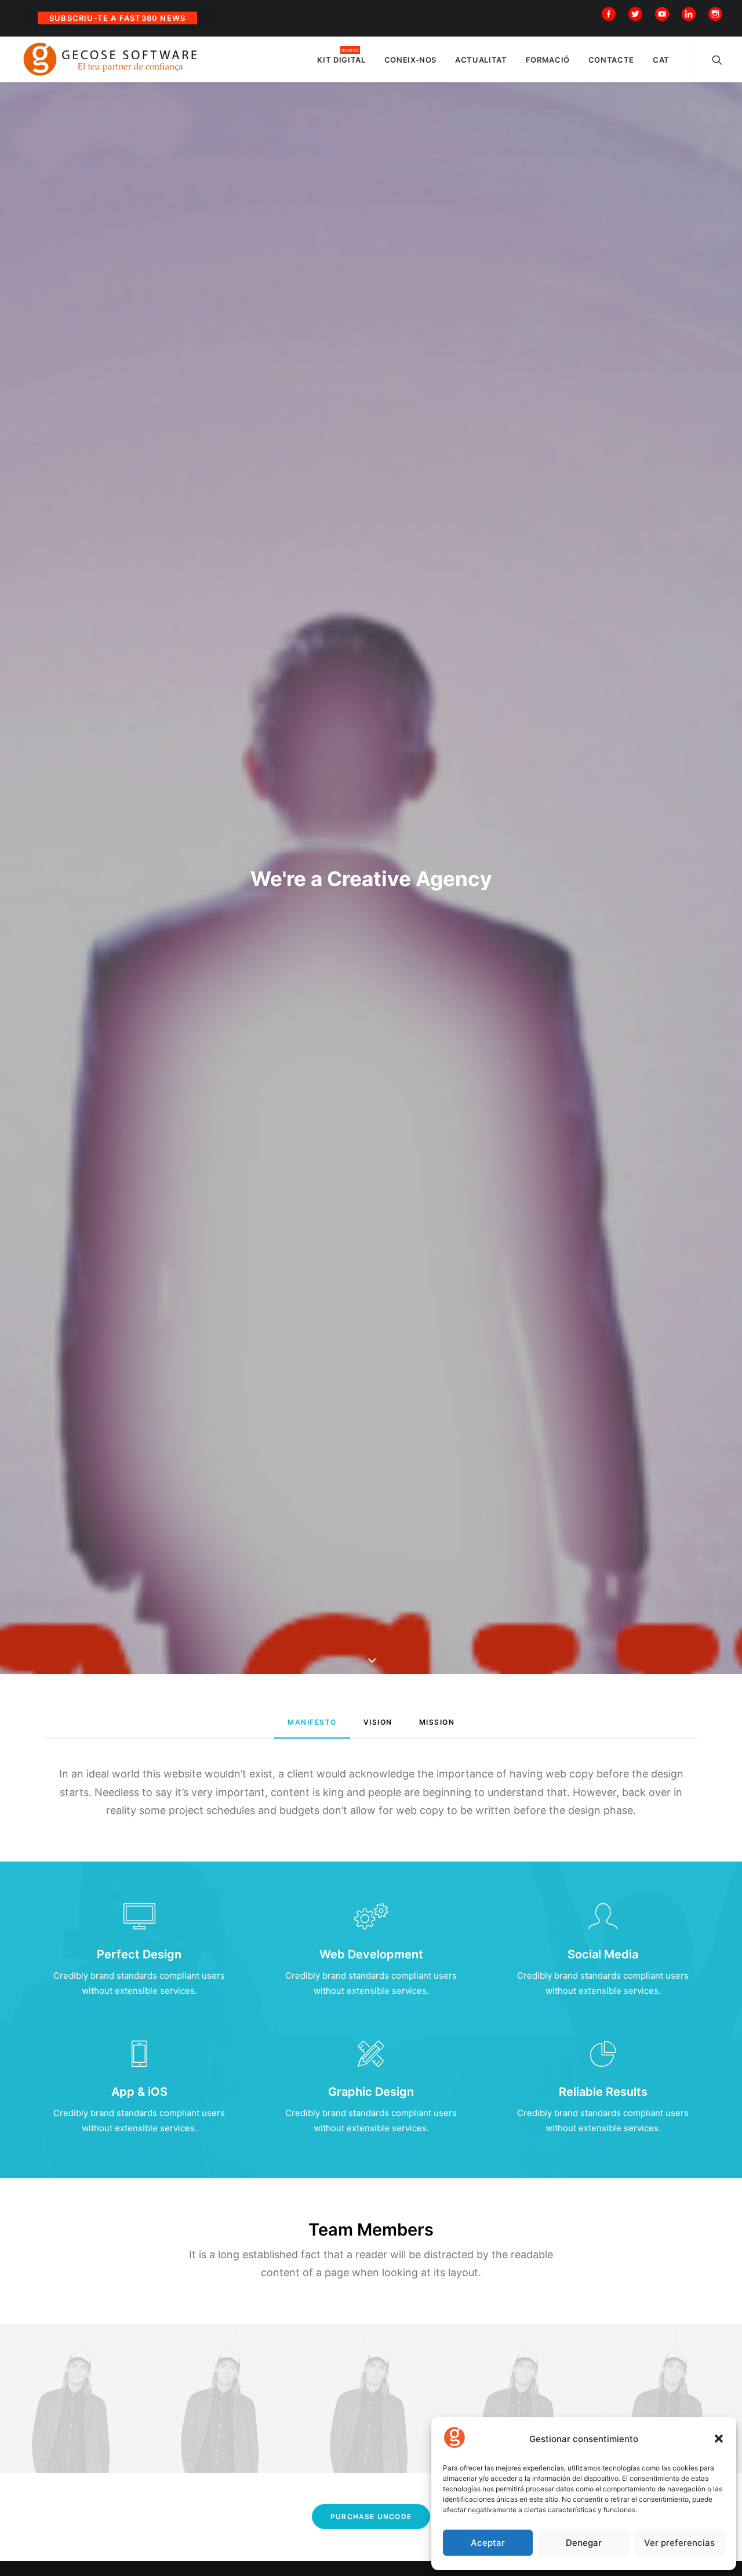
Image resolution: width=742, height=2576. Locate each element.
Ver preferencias (679, 2543)
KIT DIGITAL (341, 60)
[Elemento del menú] (611, 13)
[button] (719, 2439)
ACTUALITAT (481, 60)
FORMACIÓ (548, 60)
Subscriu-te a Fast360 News (117, 18)
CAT (661, 60)
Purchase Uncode (371, 2517)
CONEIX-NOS (411, 60)
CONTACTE (611, 60)
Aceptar (488, 2543)
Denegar (584, 2543)
